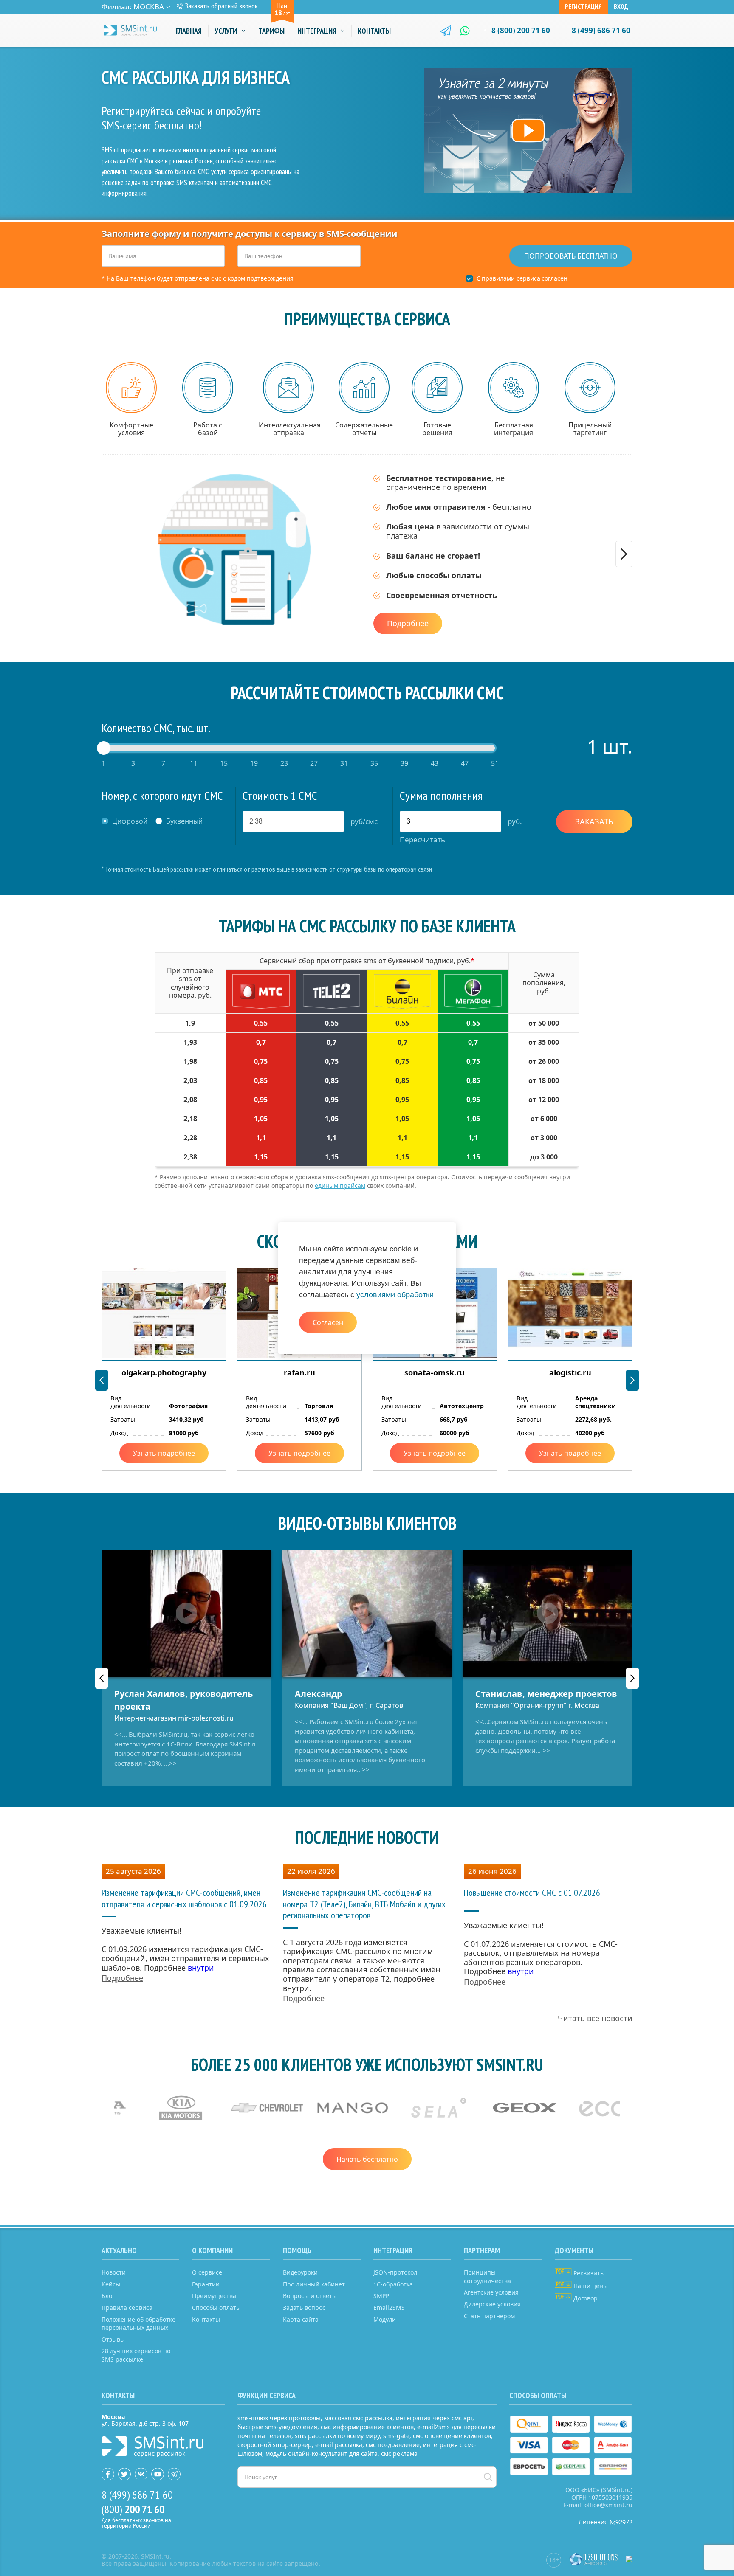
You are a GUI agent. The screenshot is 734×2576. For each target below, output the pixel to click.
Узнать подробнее (164, 1453)
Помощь (297, 2250)
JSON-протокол (395, 2272)
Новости (114, 2272)
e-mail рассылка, (340, 2445)
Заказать (594, 821)
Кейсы (111, 2284)
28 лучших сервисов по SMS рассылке (136, 2355)
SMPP (381, 2296)
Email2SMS (389, 2307)
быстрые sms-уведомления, (278, 2427)
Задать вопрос (304, 2307)
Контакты (374, 31)
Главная (189, 31)
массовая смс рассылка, (359, 2418)
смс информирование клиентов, (368, 2427)
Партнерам (482, 2250)
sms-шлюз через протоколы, (280, 2418)
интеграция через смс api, (435, 2418)
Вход (621, 7)
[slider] (104, 748)
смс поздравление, (394, 2445)
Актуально (119, 2250)
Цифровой (130, 821)
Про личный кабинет (314, 2284)
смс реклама (399, 2454)
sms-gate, (397, 2436)
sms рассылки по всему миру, (338, 2436)
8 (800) (521, 30)
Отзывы (113, 2339)
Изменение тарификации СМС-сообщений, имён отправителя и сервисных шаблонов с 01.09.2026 (184, 1898)
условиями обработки (395, 1295)
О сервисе (207, 2272)
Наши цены (590, 2286)
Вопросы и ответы (310, 2296)
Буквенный (184, 821)
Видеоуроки (300, 2272)
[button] (624, 554)
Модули (385, 2319)
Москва (149, 7)
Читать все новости (595, 2018)
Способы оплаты (216, 2307)
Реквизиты (588, 2273)
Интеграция (317, 31)
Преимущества (214, 2296)
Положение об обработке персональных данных (138, 2324)
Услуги (226, 31)
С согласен (522, 278)
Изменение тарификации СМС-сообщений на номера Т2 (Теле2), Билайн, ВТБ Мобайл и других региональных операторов (364, 1904)
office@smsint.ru (608, 2505)
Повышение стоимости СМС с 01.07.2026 (532, 1893)
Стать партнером (489, 2316)
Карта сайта (301, 2319)
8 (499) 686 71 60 (601, 30)
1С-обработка (393, 2284)
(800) (133, 2509)
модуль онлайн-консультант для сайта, (322, 2454)
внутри (201, 1968)
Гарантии (206, 2284)
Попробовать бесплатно (571, 256)
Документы (574, 2250)
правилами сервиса (511, 278)
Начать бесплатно (367, 2159)
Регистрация (583, 7)
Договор (585, 2298)
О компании (212, 2250)
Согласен (328, 1322)
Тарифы (271, 31)
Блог (108, 2296)
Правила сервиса (127, 2307)
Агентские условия (491, 2292)
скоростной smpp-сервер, (275, 2445)
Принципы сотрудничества (487, 2276)
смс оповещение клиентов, (453, 2436)
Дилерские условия (492, 2304)
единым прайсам (340, 1185)
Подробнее (408, 623)
